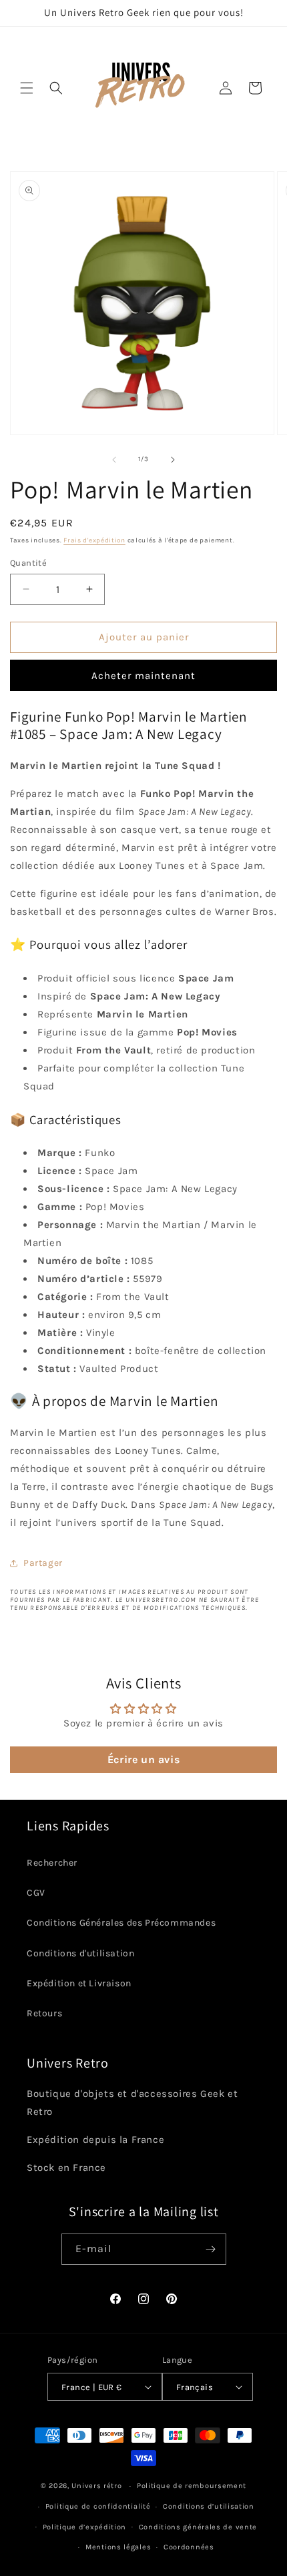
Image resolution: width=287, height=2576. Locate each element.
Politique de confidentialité (98, 2506)
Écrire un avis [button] (143, 1759)
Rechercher (52, 1863)
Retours (44, 2013)
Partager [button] (43, 1563)
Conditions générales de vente (198, 2527)
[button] (27, 88)
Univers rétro (98, 2486)
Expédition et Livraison (79, 1983)
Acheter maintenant (143, 676)
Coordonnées (189, 2547)
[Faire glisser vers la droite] (173, 460)
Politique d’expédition (84, 2527)
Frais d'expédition (94, 540)
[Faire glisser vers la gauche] (114, 460)
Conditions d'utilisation (80, 1953)
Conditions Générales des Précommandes (121, 1923)
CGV (36, 1893)
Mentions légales (118, 2547)
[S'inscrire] (211, 2249)
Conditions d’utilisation (209, 2506)
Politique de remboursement (192, 2486)
